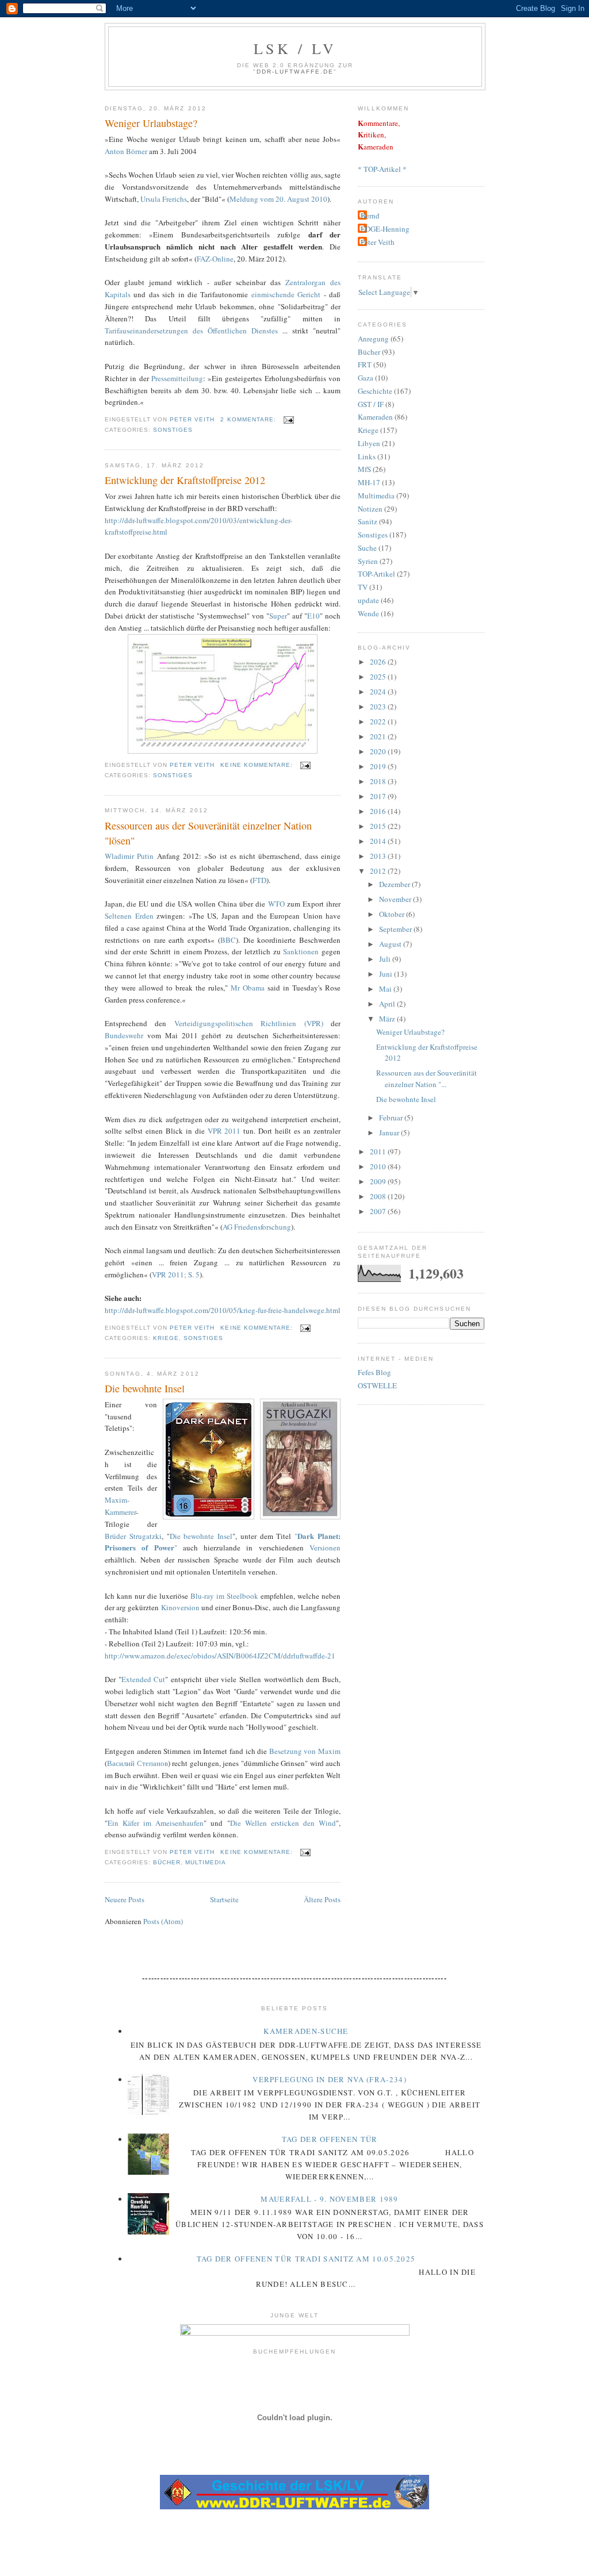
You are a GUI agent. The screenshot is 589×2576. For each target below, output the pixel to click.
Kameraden (375, 417)
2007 (379, 1211)
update (368, 600)
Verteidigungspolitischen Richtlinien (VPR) (249, 1023)
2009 (379, 1181)
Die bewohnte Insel (145, 1388)
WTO (278, 904)
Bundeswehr (124, 1035)
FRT (365, 364)
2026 (379, 662)
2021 (379, 736)
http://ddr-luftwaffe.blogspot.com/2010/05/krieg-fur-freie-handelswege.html (223, 1310)
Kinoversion (180, 1607)
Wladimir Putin (131, 856)
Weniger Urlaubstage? (151, 123)
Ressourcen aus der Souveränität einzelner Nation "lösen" (208, 833)
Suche (367, 548)
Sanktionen (302, 951)
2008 (379, 1196)
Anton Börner (127, 151)
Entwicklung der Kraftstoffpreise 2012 (185, 480)
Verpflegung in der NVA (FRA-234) (330, 2079)
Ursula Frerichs (164, 199)
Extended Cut (144, 1679)
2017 (379, 796)
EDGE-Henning (385, 229)
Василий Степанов (137, 1763)
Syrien (368, 561)
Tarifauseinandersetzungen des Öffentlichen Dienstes (191, 331)
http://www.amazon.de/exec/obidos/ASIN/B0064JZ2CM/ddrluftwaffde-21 (220, 1656)
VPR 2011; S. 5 (176, 1274)
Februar (392, 1118)
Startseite (224, 1899)
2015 (379, 826)
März (388, 1019)
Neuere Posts (125, 1899)
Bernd (370, 216)
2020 (379, 751)
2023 (379, 707)
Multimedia (206, 1862)
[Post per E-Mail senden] (288, 419)
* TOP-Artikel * (382, 169)
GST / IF (371, 404)
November (396, 899)
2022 (379, 721)
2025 (379, 677)
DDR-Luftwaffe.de (295, 72)
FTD (259, 880)
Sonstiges (173, 430)
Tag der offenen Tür (330, 2139)
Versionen (325, 1548)
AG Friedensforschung (257, 1227)
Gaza (366, 378)
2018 (379, 781)
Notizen (370, 509)
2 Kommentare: (249, 419)
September (396, 929)
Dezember (395, 884)
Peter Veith (378, 242)
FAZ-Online (215, 259)
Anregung (373, 339)
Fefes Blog (374, 1372)
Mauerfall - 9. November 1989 (329, 2199)
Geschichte (375, 391)
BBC (228, 940)
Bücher (167, 1862)
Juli (386, 959)
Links (367, 456)
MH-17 (369, 482)
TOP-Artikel (376, 574)
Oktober (393, 914)
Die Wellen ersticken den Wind (283, 1823)
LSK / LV (295, 48)
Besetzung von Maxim (305, 1751)
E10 (313, 616)
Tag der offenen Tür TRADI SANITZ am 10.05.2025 (306, 2259)
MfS (364, 469)
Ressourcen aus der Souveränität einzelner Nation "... (427, 1078)
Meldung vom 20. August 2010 (278, 199)
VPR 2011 (224, 1131)
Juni (387, 974)
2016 (379, 811)
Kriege (166, 1338)
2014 (379, 841)
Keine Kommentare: (257, 765)
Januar (390, 1132)
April (388, 1004)
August (391, 944)
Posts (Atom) (163, 1921)
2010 (379, 1166)
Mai (386, 989)
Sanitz (368, 521)
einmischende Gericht (286, 294)
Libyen (369, 443)
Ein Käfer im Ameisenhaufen (156, 1823)
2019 (379, 766)
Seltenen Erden (131, 916)
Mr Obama (248, 988)
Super (278, 616)
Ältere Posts (322, 1899)
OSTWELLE (377, 1385)
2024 (379, 692)
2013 (379, 856)
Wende (368, 613)
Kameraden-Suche (306, 2031)
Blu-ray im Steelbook (224, 1596)
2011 (379, 1151)
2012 (379, 871)
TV (363, 587)
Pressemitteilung (177, 378)
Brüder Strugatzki (133, 1536)
